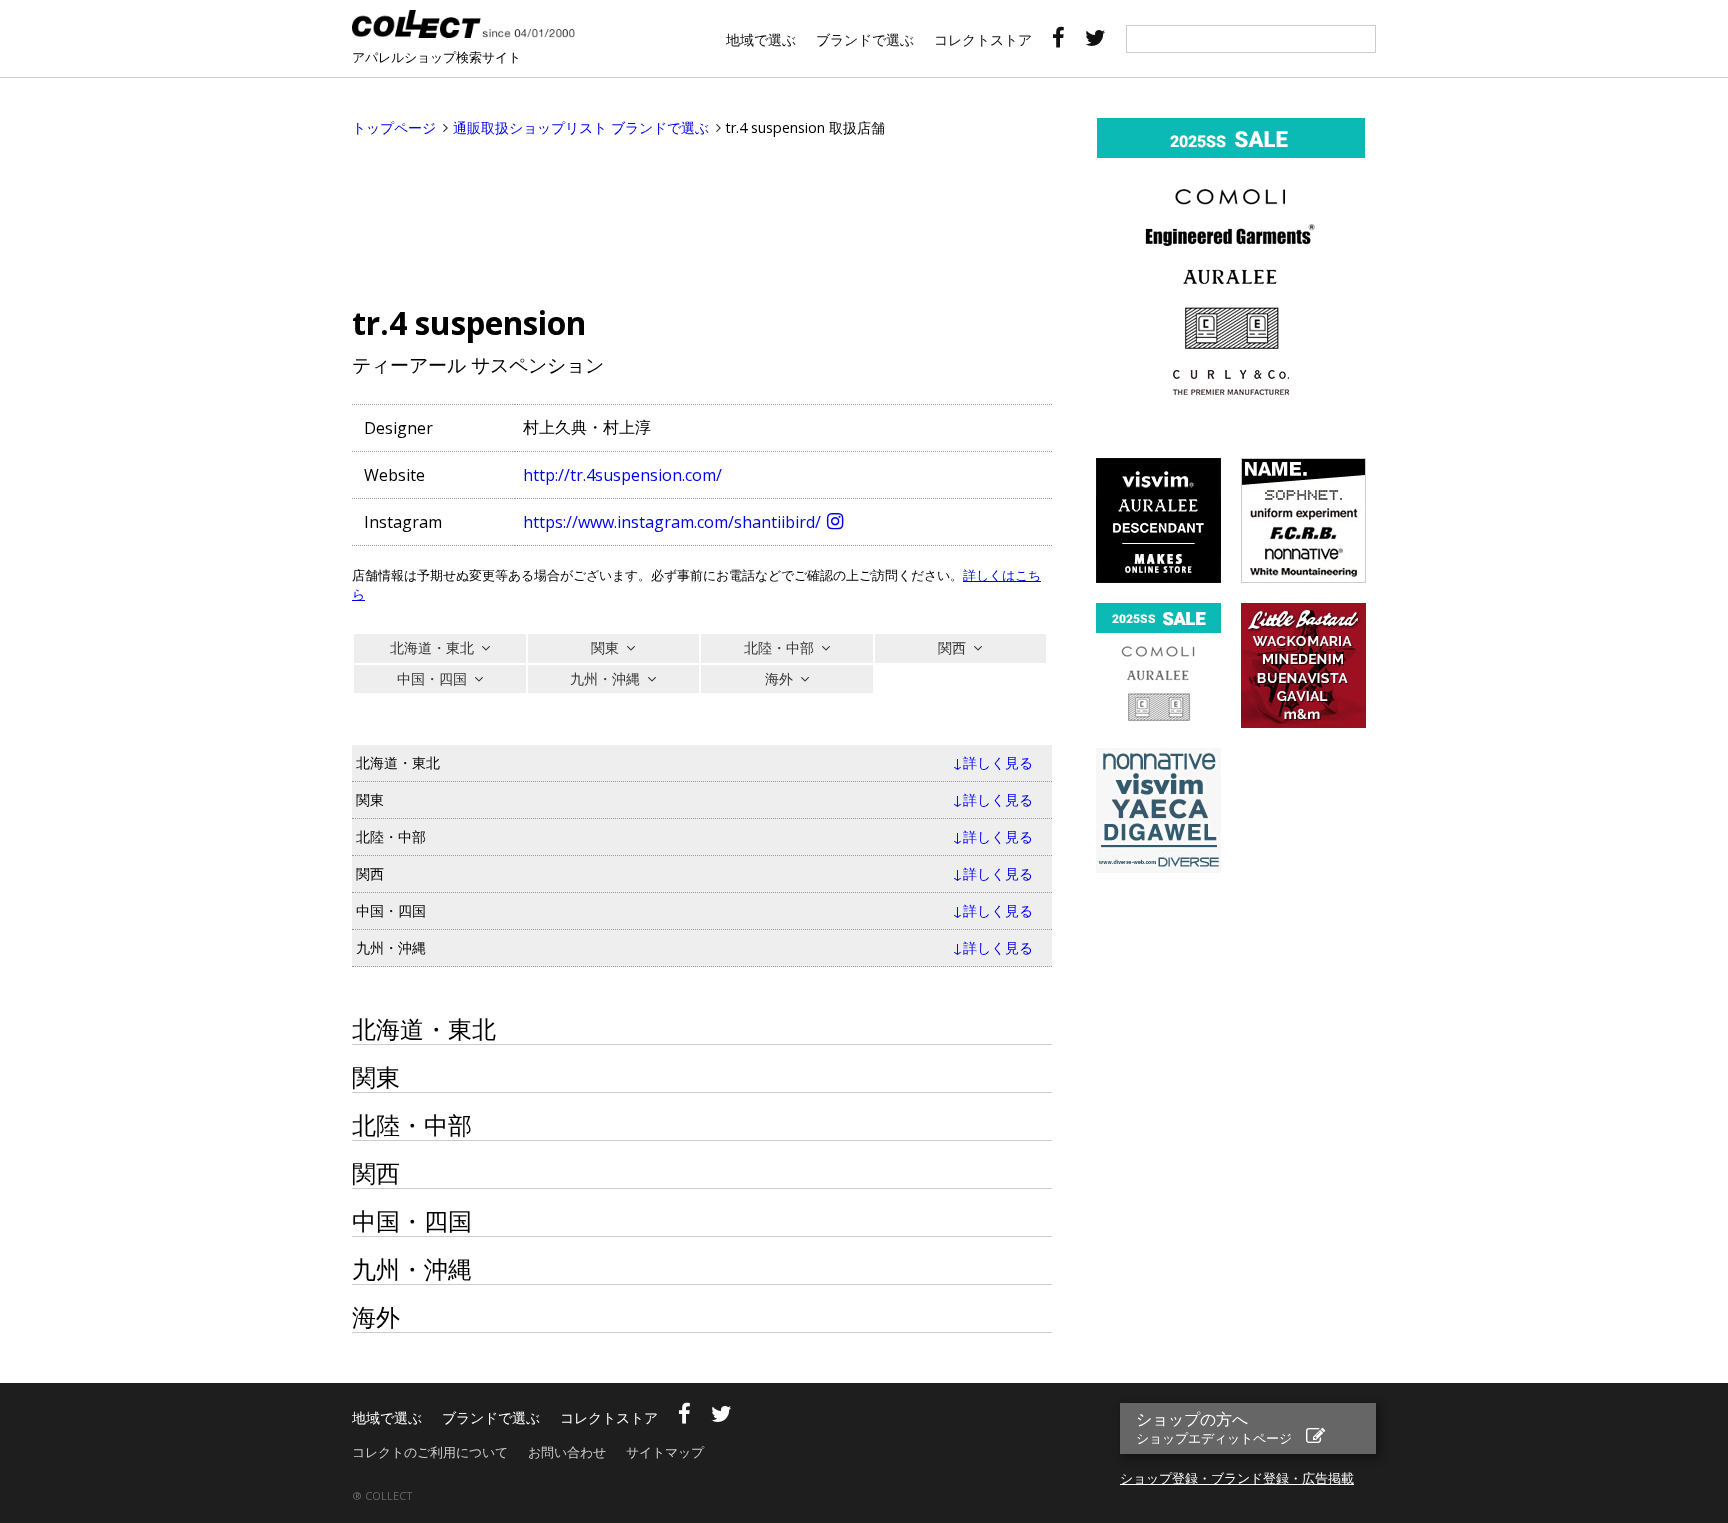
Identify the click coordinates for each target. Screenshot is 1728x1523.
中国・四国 (432, 678)
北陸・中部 (779, 647)
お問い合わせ (567, 1452)
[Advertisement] (702, 217)
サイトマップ (665, 1452)
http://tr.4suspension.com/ (622, 475)
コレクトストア (983, 39)
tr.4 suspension (469, 322)
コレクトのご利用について (430, 1452)
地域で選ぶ (761, 39)
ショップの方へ (1214, 1427)
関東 (605, 647)
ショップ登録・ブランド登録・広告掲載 (1237, 1478)
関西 (952, 647)
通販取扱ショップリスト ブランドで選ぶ (581, 127)
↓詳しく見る (992, 762)
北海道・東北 (432, 647)
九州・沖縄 (605, 678)
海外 (779, 678)
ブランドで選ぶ (865, 39)
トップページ (394, 127)
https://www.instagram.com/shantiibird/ (672, 522)
